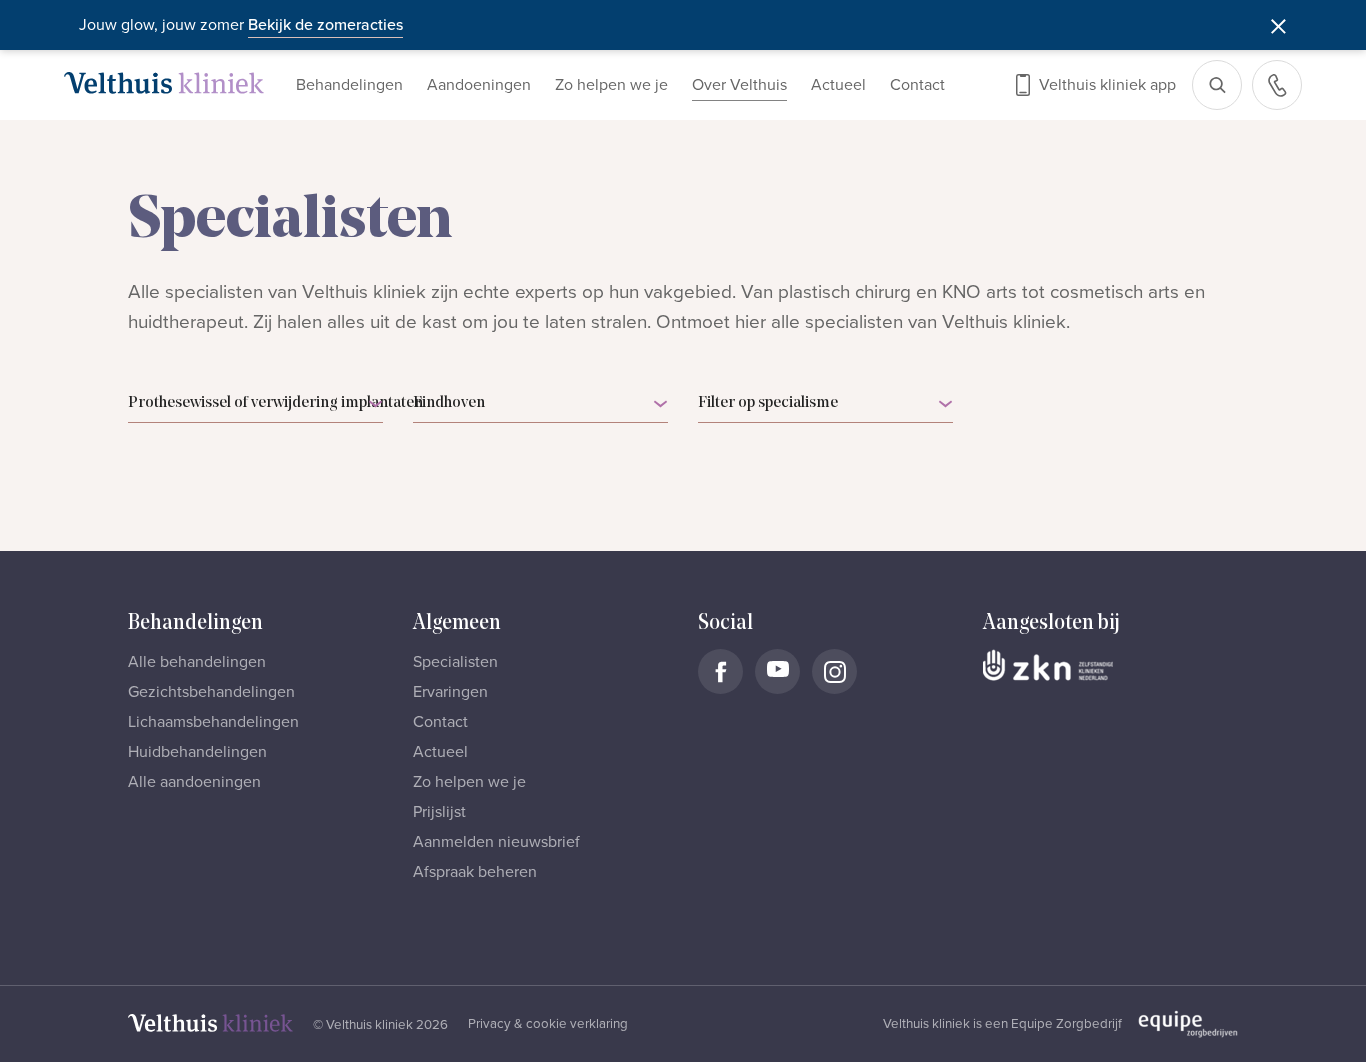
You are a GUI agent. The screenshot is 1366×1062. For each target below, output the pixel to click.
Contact (917, 85)
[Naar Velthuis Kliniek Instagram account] (834, 671)
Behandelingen (349, 85)
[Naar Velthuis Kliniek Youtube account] (777, 671)
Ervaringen (450, 692)
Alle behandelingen (197, 662)
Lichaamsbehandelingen (213, 722)
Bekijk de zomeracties (325, 25)
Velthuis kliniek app (1107, 85)
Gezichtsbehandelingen (211, 692)
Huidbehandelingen (197, 752)
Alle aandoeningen (194, 782)
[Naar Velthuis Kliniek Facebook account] (720, 671)
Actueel (838, 85)
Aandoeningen (479, 85)
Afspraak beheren (475, 872)
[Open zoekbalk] (1217, 85)
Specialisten (455, 662)
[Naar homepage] (164, 83)
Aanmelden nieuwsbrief (496, 842)
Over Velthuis (739, 85)
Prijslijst (439, 812)
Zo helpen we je (611, 85)
